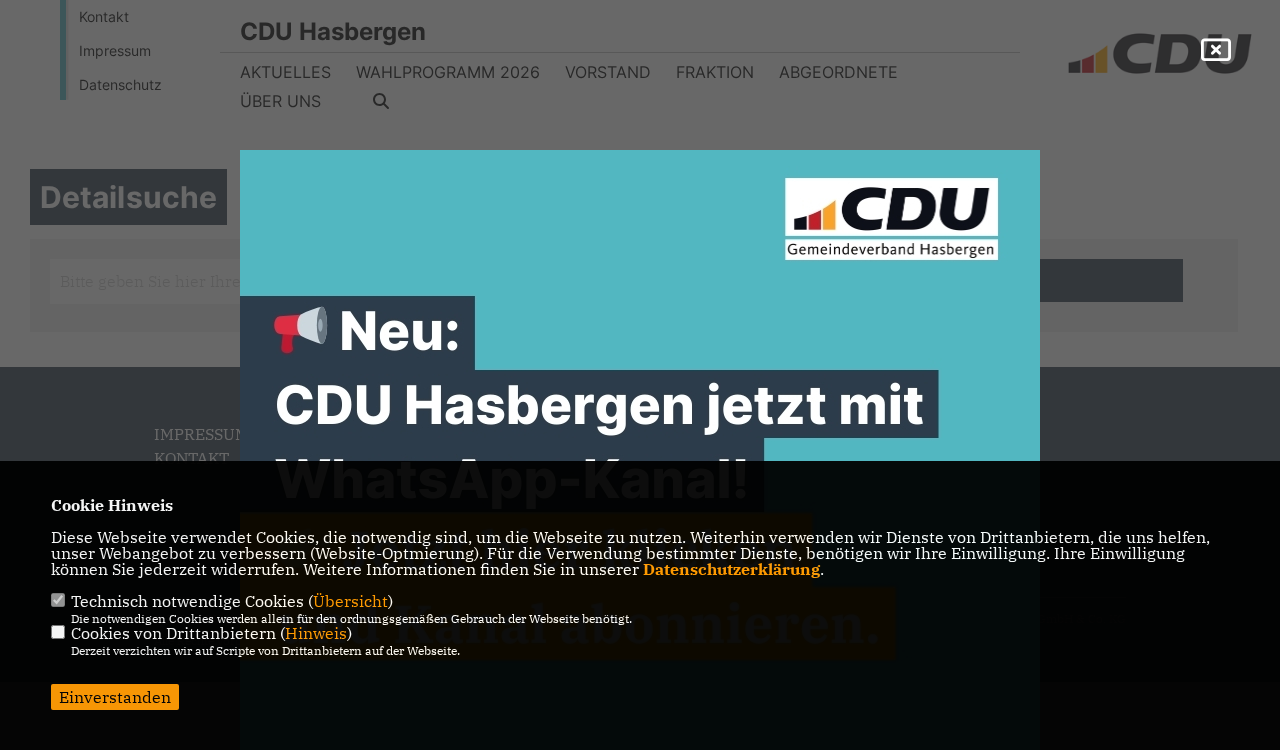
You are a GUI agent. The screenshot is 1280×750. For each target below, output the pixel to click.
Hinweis (316, 633)
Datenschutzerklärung (731, 569)
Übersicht (350, 601)
